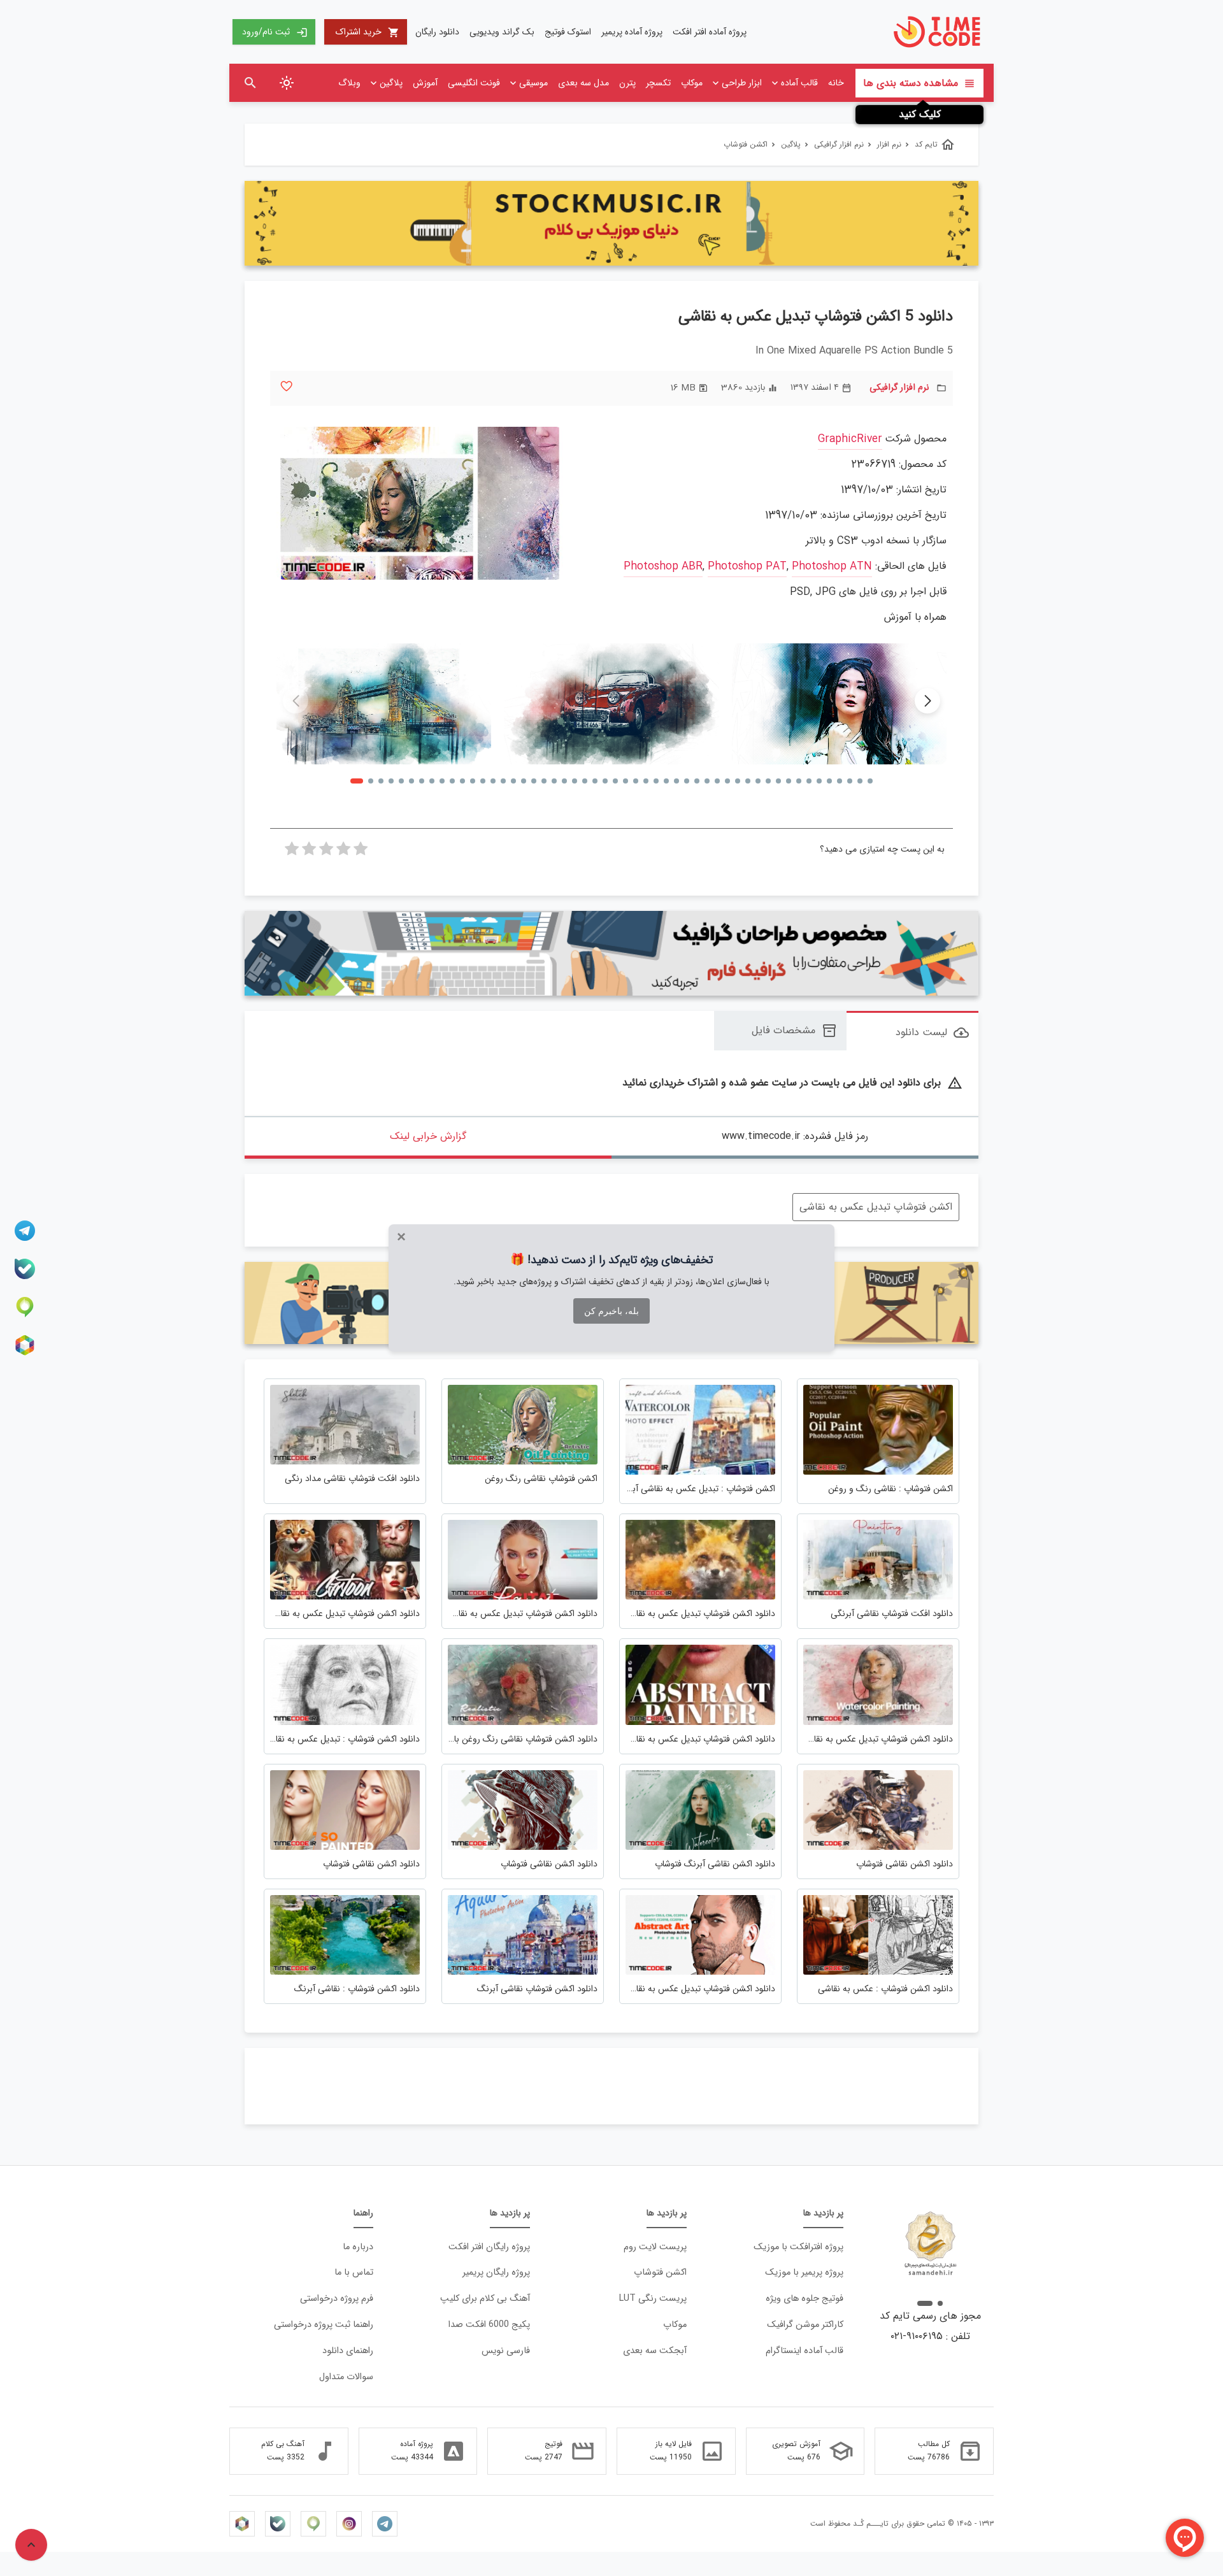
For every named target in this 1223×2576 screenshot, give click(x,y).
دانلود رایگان (437, 32)
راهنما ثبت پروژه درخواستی (324, 2325)
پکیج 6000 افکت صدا (489, 2325)
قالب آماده (799, 83)
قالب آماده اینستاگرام (805, 2351)
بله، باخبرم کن (611, 1311)
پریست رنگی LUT (653, 2299)
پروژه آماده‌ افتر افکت (710, 32)
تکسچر (658, 83)
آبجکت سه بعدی (655, 2351)
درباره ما (358, 2247)
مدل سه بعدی (583, 83)
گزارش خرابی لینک (428, 1136)
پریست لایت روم (655, 2247)
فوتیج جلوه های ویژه (805, 2299)
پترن (627, 83)
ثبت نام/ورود (275, 32)
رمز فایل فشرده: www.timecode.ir (795, 1136)
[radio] (361, 852)
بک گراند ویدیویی (502, 32)
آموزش (425, 83)
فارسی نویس (506, 2351)
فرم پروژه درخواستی (337, 2299)
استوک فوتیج (568, 32)
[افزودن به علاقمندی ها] (286, 386)
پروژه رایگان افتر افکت (489, 2247)
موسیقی (533, 83)
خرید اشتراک (368, 32)
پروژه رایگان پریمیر (496, 2272)
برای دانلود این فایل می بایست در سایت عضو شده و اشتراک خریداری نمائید (792, 1083)
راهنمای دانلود (348, 2351)
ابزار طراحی (742, 83)
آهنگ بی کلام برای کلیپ (485, 2299)
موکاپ (692, 83)
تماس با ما (354, 2272)
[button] (927, 701)
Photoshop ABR (663, 567)
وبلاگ (349, 83)
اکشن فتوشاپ (660, 2272)
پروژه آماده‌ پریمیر (632, 32)
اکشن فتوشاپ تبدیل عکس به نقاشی (876, 1207)
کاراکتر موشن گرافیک (805, 2325)
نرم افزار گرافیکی (899, 388)
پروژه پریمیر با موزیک (804, 2272)
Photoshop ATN (832, 567)
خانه (836, 83)
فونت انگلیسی (474, 83)
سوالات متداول (346, 2377)
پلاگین (391, 83)
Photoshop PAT (747, 567)
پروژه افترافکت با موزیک (798, 2247)
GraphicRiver (850, 439)
